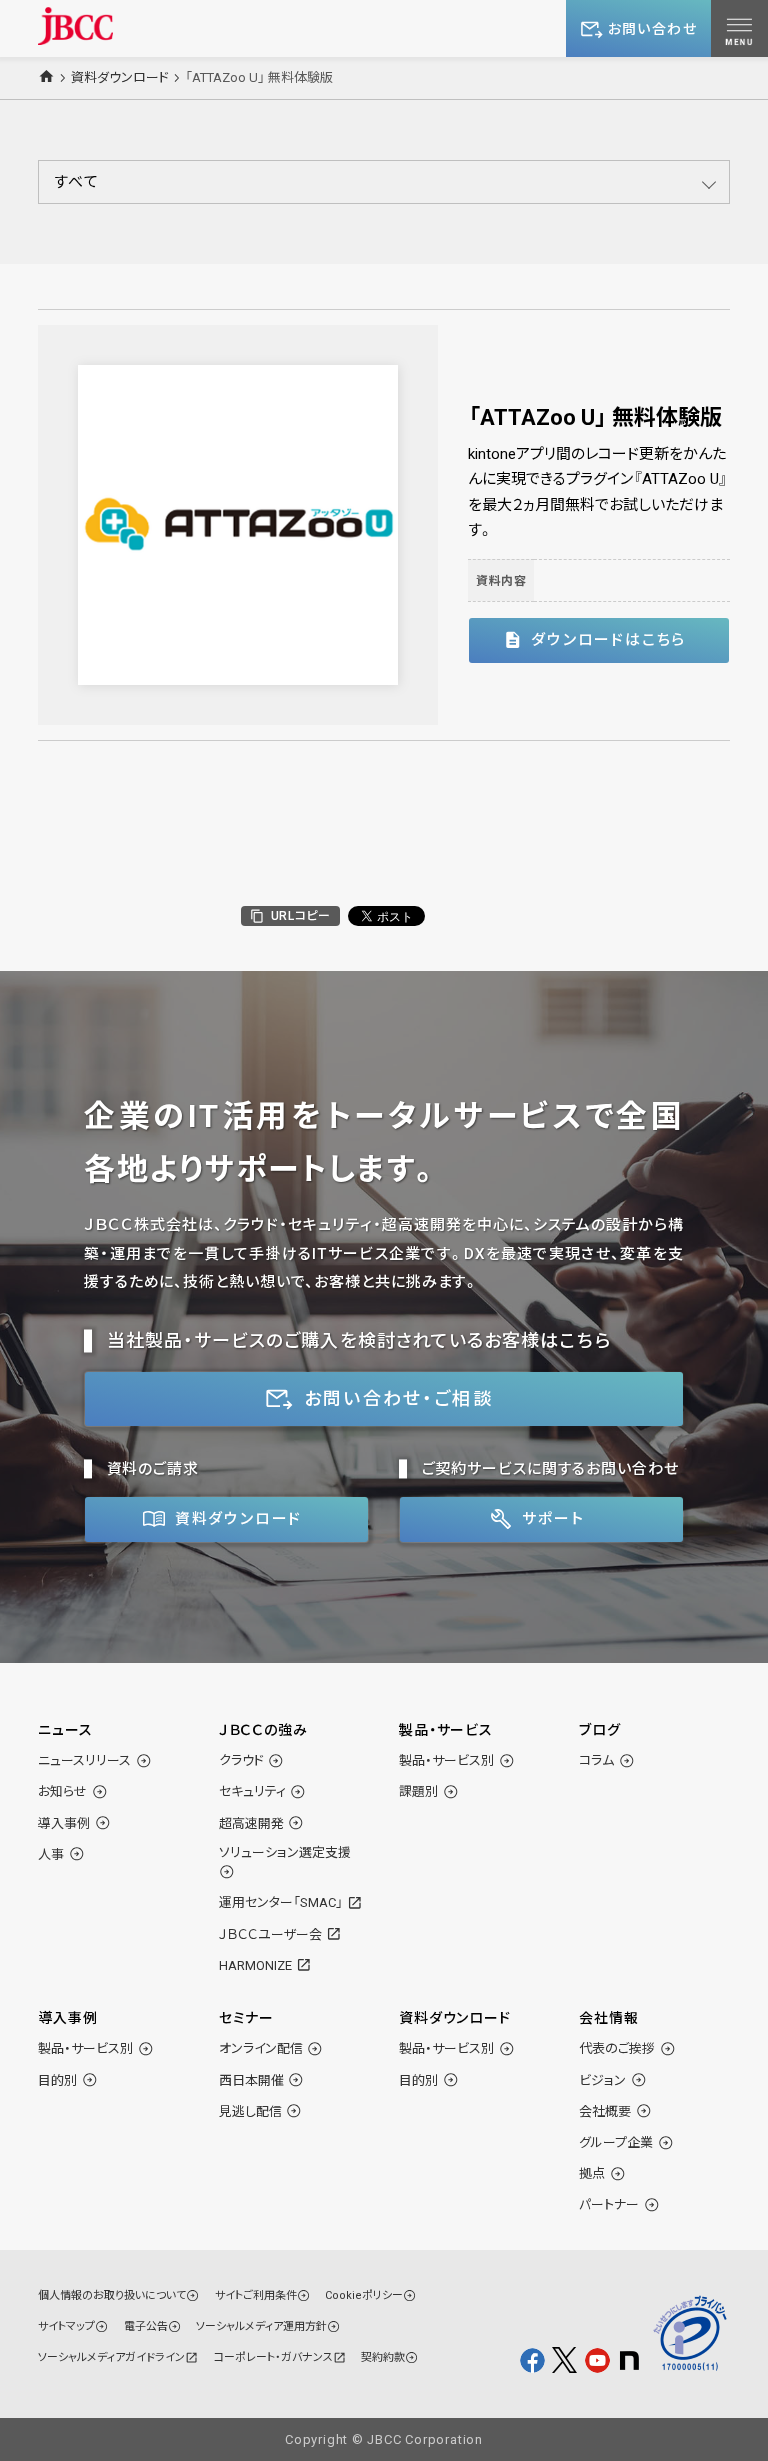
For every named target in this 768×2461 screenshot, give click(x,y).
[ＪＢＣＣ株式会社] (75, 25)
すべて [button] (76, 182)
